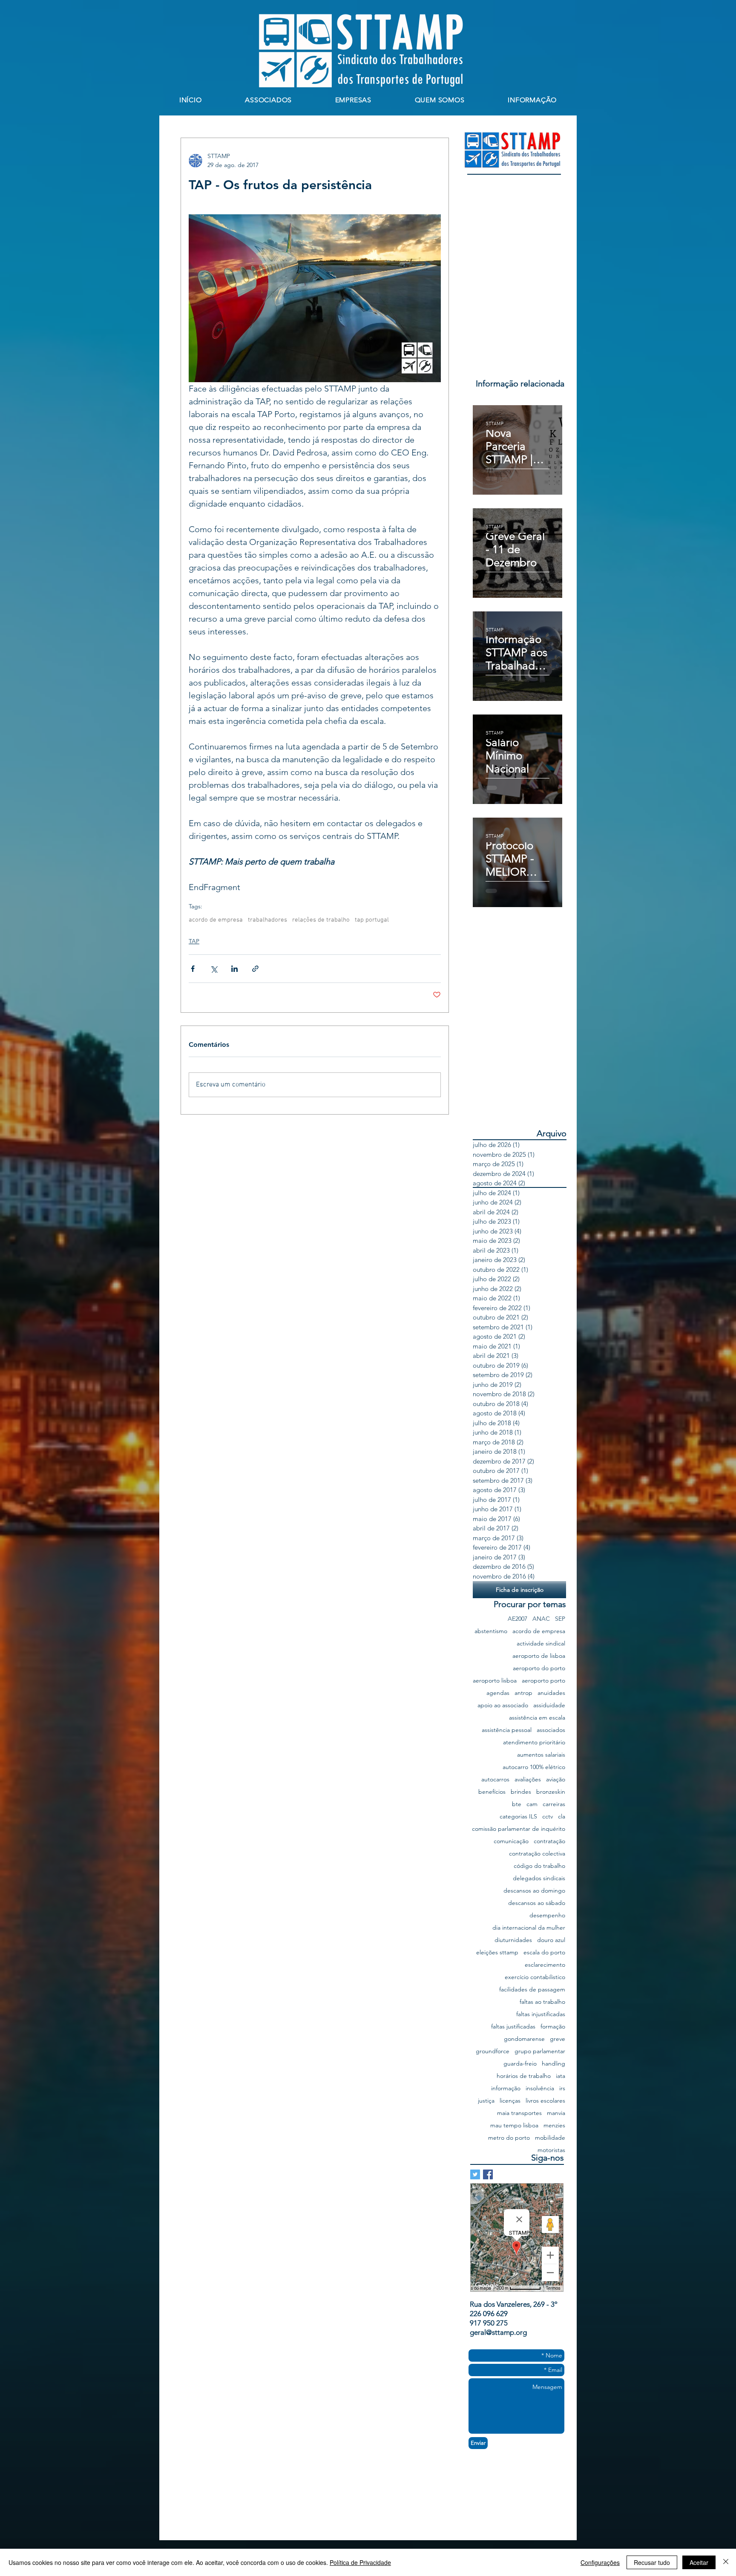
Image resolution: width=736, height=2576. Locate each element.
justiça (486, 2101)
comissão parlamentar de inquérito (519, 1829)
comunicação (511, 1841)
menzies (554, 2125)
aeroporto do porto (539, 1668)
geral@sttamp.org (498, 2332)
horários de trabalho (524, 2076)
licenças (510, 2101)
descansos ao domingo (534, 1891)
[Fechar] (726, 2562)
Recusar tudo (652, 2562)
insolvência (540, 2088)
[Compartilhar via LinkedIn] (234, 969)
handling (553, 2064)
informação (506, 2088)
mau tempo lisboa (514, 2125)
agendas (498, 1693)
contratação (549, 1841)
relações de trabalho (321, 920)
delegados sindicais (539, 1878)
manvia (556, 2113)
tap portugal (372, 920)
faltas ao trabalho (542, 2002)
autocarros (495, 1779)
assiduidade (549, 1705)
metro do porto (509, 2138)
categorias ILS (518, 1817)
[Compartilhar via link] (255, 969)
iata (561, 2076)
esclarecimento (545, 1965)
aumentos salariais (541, 1755)
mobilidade (550, 2138)
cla (562, 1817)
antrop (523, 1693)
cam (532, 1804)
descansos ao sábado (537, 1903)
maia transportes (519, 2113)
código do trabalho (539, 1866)
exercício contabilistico (535, 1977)
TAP (194, 941)
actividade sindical (541, 1644)
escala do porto (544, 1952)
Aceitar (699, 2562)
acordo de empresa (216, 920)
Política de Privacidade (360, 2562)
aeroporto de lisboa (539, 1656)
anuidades (551, 1693)
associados (551, 1730)
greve (558, 2039)
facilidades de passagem (532, 1990)
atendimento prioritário (534, 1742)
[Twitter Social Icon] (475, 2174)
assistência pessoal (507, 1730)
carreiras (554, 1804)
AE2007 (517, 1619)
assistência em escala (537, 1718)
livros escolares (545, 2101)
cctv (548, 1817)
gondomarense (524, 2039)
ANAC (541, 1619)
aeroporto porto (543, 1681)
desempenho (547, 1915)
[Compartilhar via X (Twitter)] (214, 969)
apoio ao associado (503, 1705)
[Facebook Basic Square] (488, 2174)
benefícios (492, 1792)
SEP (560, 1619)
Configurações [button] (600, 2562)
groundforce (493, 2051)
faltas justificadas (513, 2027)
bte (517, 1804)
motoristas (551, 2150)
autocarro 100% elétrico (534, 1767)
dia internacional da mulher (529, 1928)
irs (562, 2088)
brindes (521, 1792)
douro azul (551, 1940)
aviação (556, 1779)
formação (553, 2027)
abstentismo (491, 1631)
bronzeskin (551, 1792)
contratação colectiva (537, 1854)
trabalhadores (267, 920)
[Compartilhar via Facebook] (193, 969)
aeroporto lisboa (495, 1681)
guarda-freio (520, 2064)
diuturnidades (513, 1940)
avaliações (528, 1779)
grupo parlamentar (540, 2051)
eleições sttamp (497, 1952)
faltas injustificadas (541, 2014)
